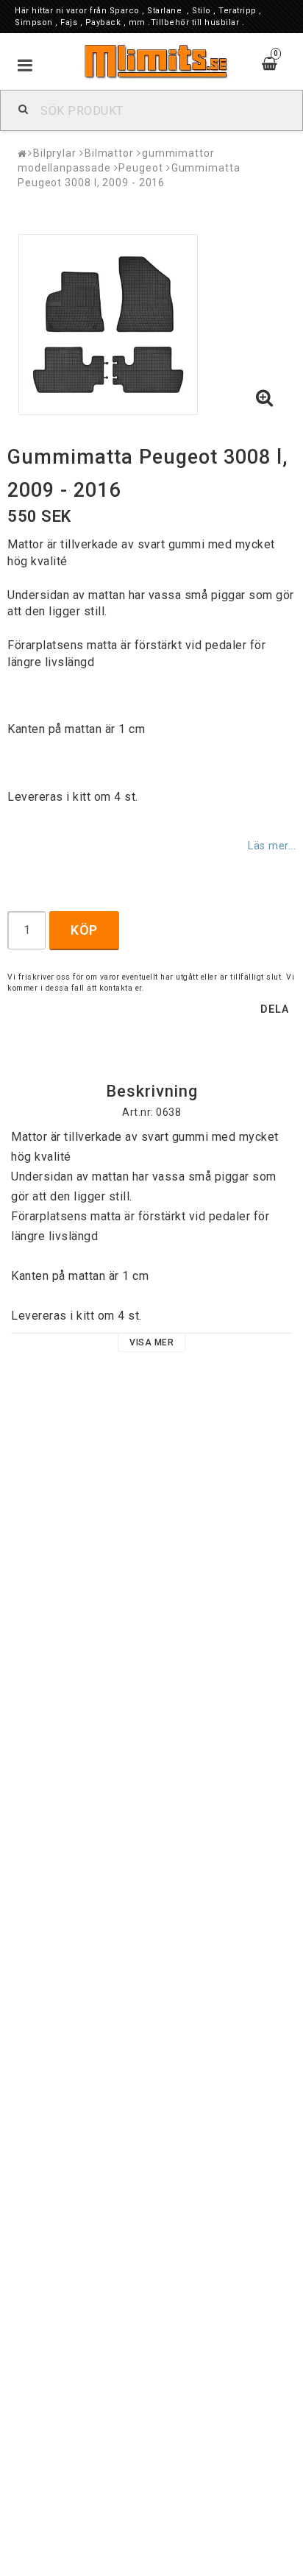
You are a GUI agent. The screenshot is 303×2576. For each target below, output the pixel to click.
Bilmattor (109, 153)
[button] (265, 399)
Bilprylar (55, 153)
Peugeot (140, 168)
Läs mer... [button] (272, 846)
